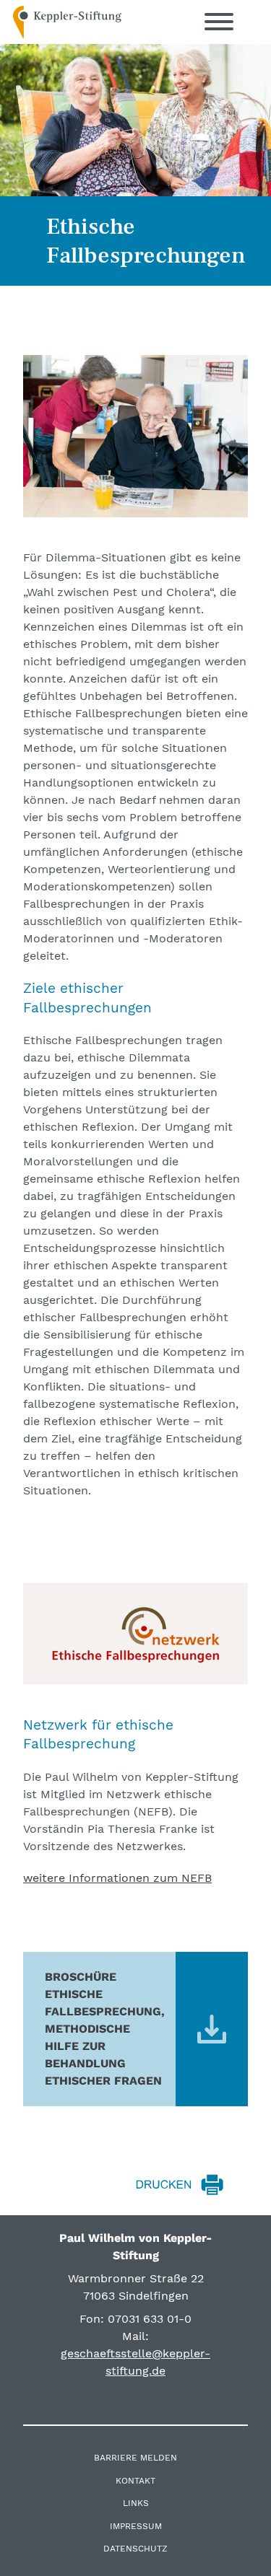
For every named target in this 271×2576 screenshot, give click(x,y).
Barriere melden (135, 2458)
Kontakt (135, 2481)
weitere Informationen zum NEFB (117, 1878)
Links (136, 2503)
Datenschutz (135, 2549)
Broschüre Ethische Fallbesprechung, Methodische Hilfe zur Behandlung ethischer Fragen (105, 2029)
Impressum (136, 2526)
